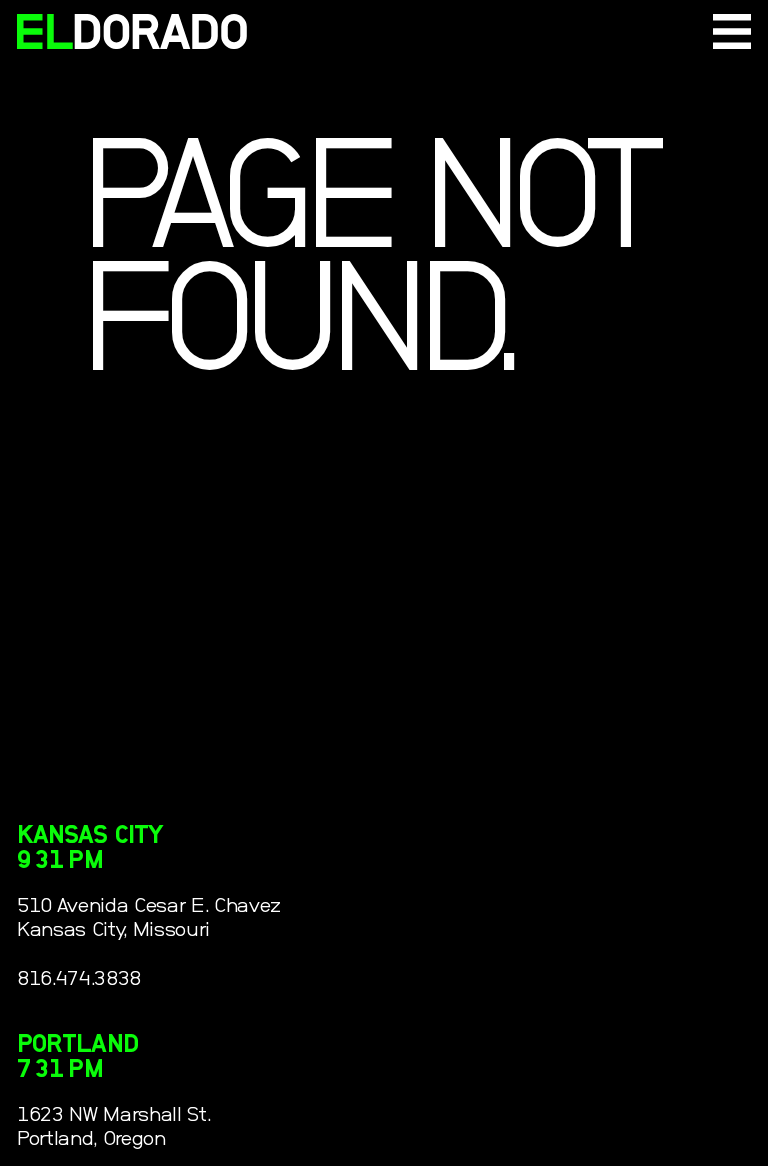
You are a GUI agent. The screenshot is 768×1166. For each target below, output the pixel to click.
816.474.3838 (79, 978)
